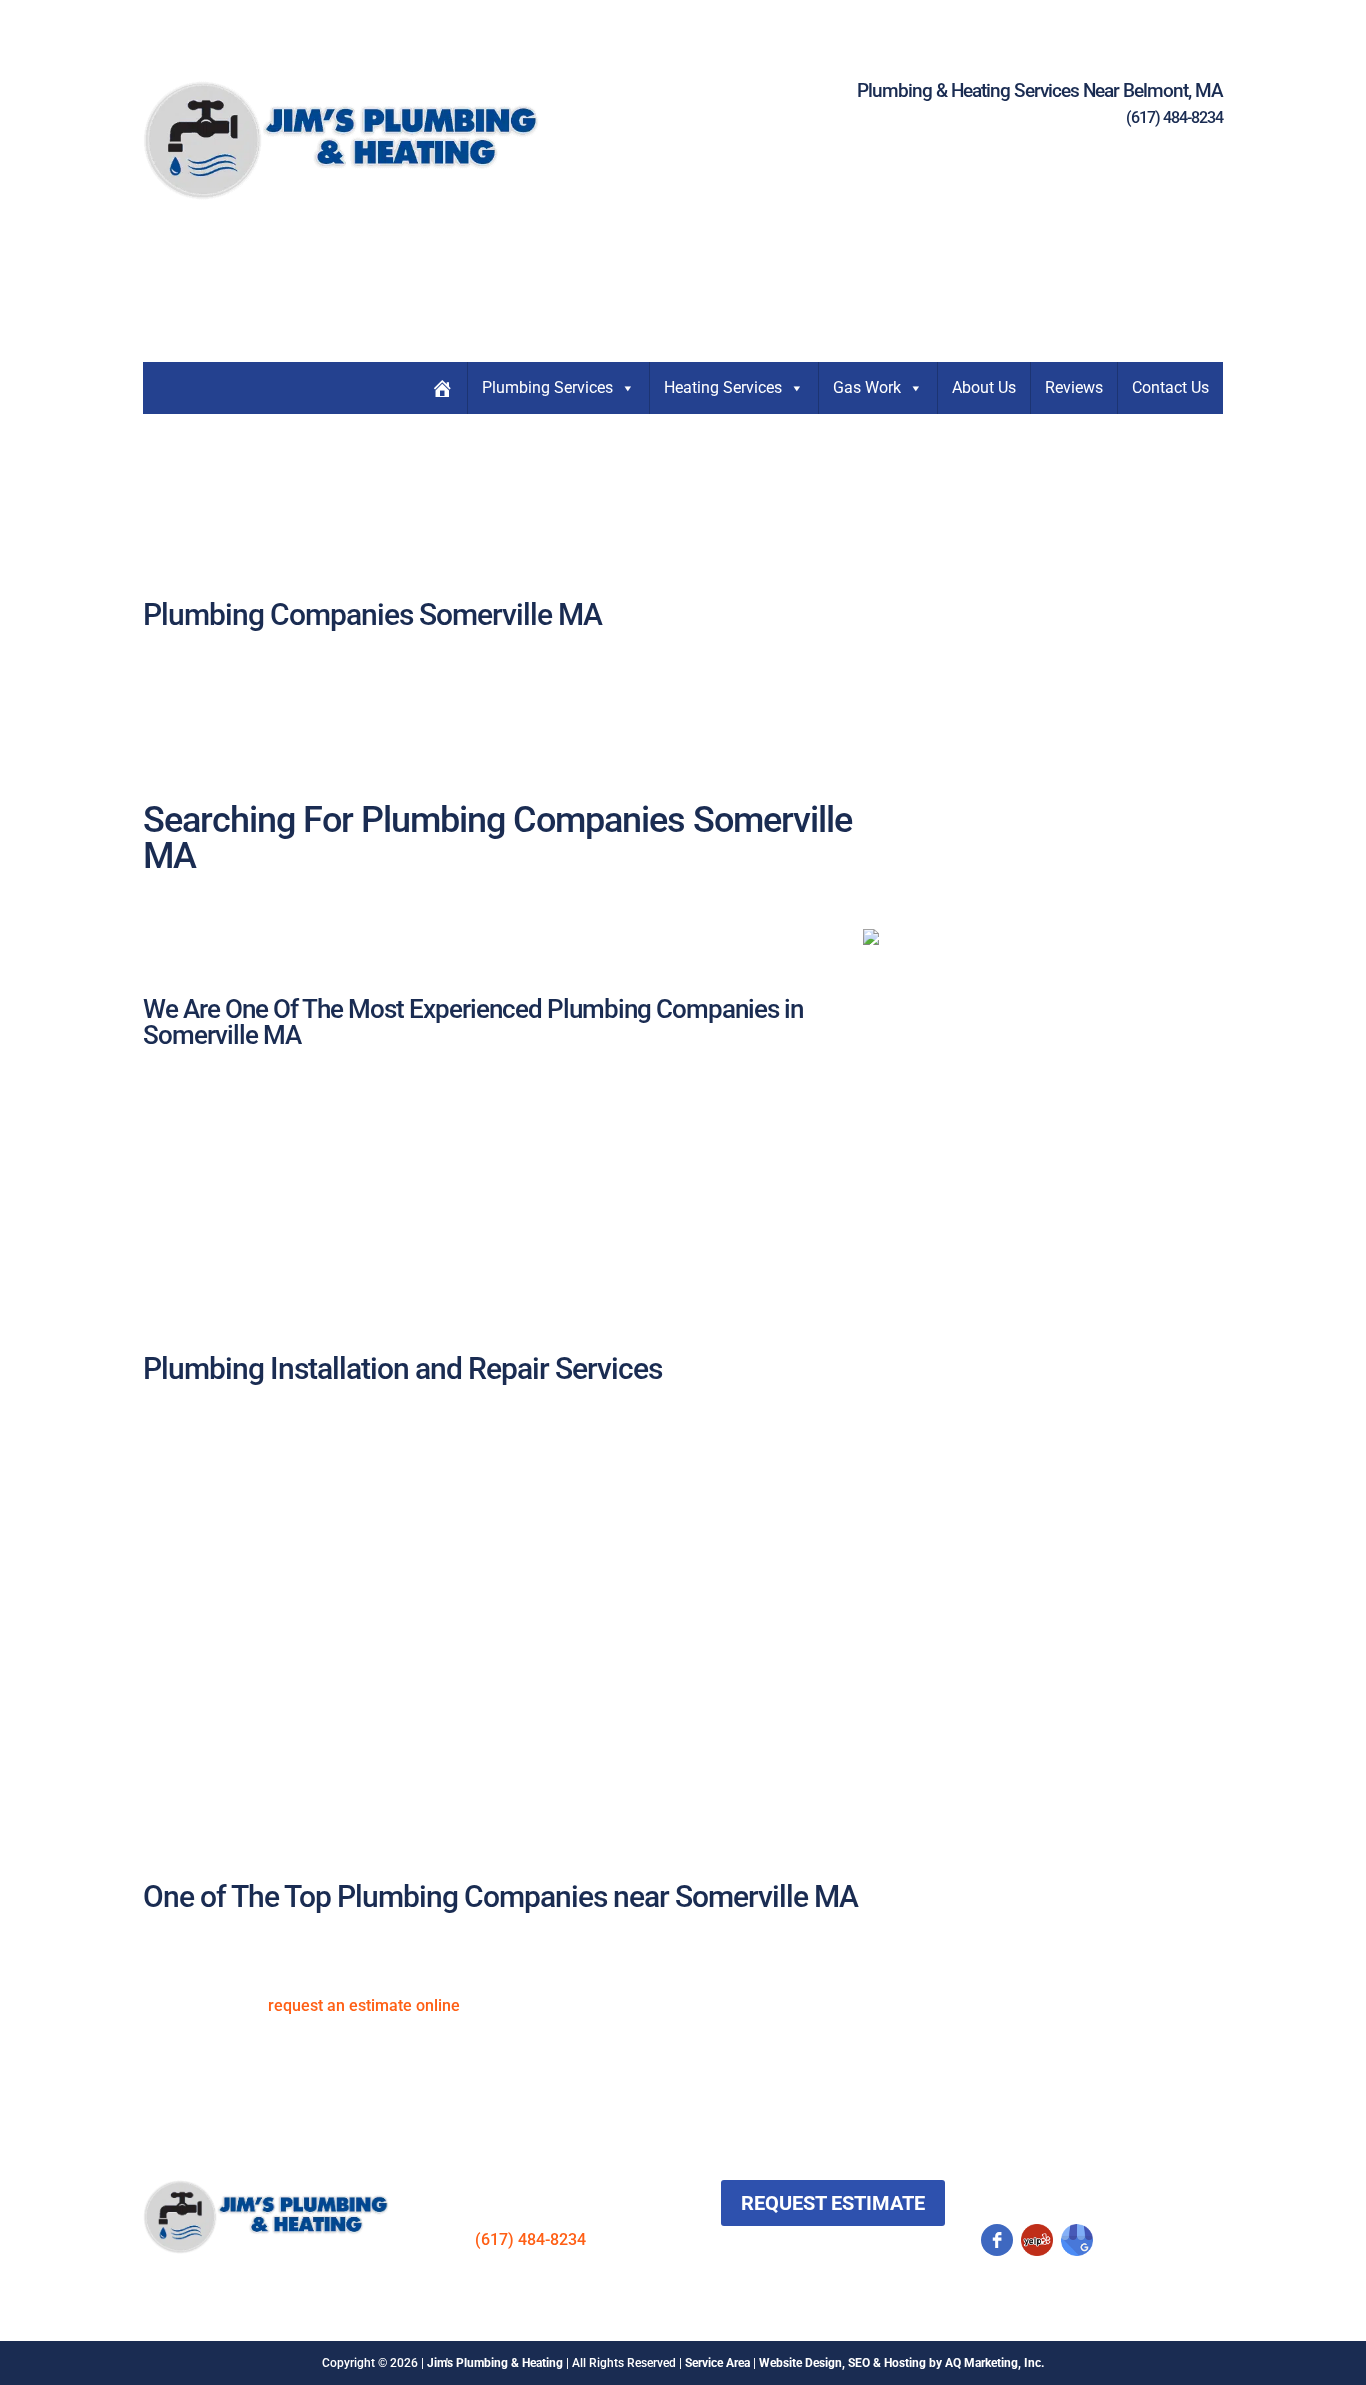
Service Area (717, 2363)
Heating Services (723, 387)
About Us (984, 387)
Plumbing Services (547, 387)
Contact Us (1170, 387)
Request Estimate (833, 2203)
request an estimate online (364, 2005)
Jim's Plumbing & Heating (495, 2363)
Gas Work (867, 387)
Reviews (1074, 387)
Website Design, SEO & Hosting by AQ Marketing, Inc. (901, 2363)
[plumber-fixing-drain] (871, 939)
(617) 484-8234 (1174, 117)
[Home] (442, 388)
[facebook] (997, 2240)
